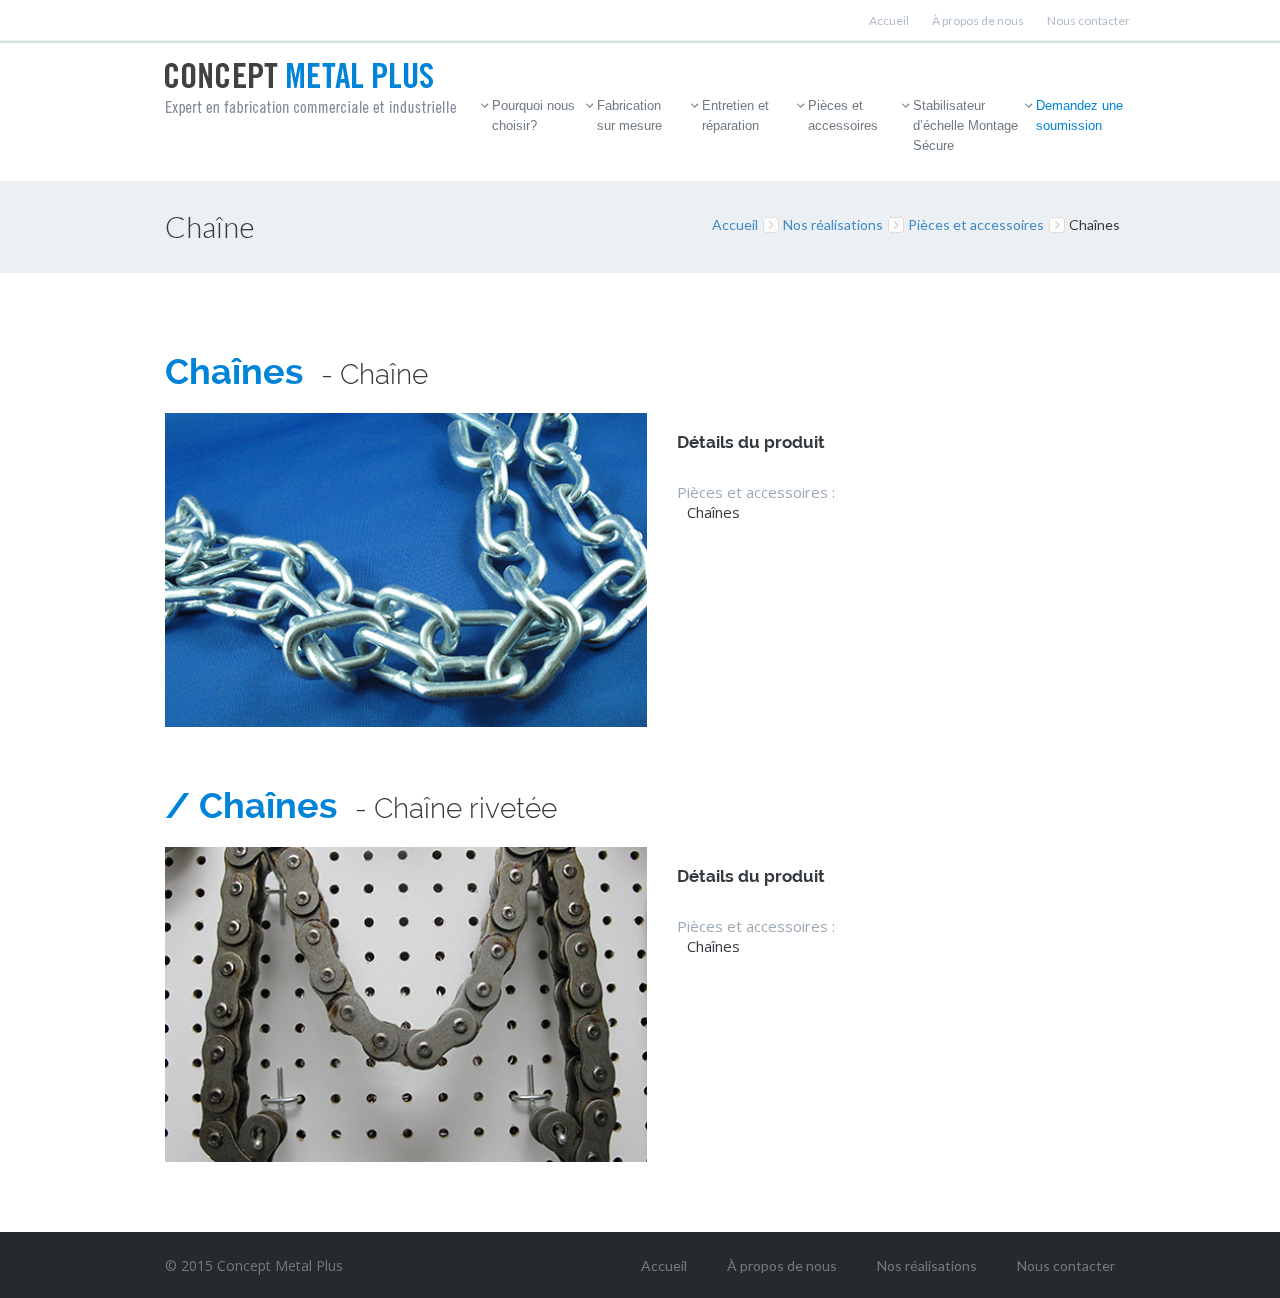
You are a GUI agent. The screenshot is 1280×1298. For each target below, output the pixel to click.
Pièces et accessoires (843, 115)
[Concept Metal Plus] (310, 89)
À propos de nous (978, 20)
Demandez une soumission (1079, 115)
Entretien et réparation (735, 115)
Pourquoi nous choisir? (533, 115)
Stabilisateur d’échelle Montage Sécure (965, 125)
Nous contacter (1088, 20)
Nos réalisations (833, 224)
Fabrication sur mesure (629, 115)
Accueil (889, 20)
